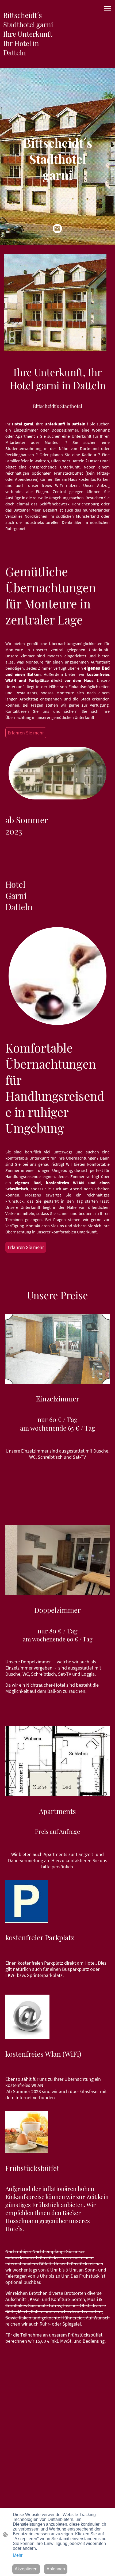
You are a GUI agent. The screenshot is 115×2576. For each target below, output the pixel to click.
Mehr (18, 2555)
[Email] (57, 229)
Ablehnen (56, 2569)
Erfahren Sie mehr (26, 733)
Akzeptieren (26, 2569)
